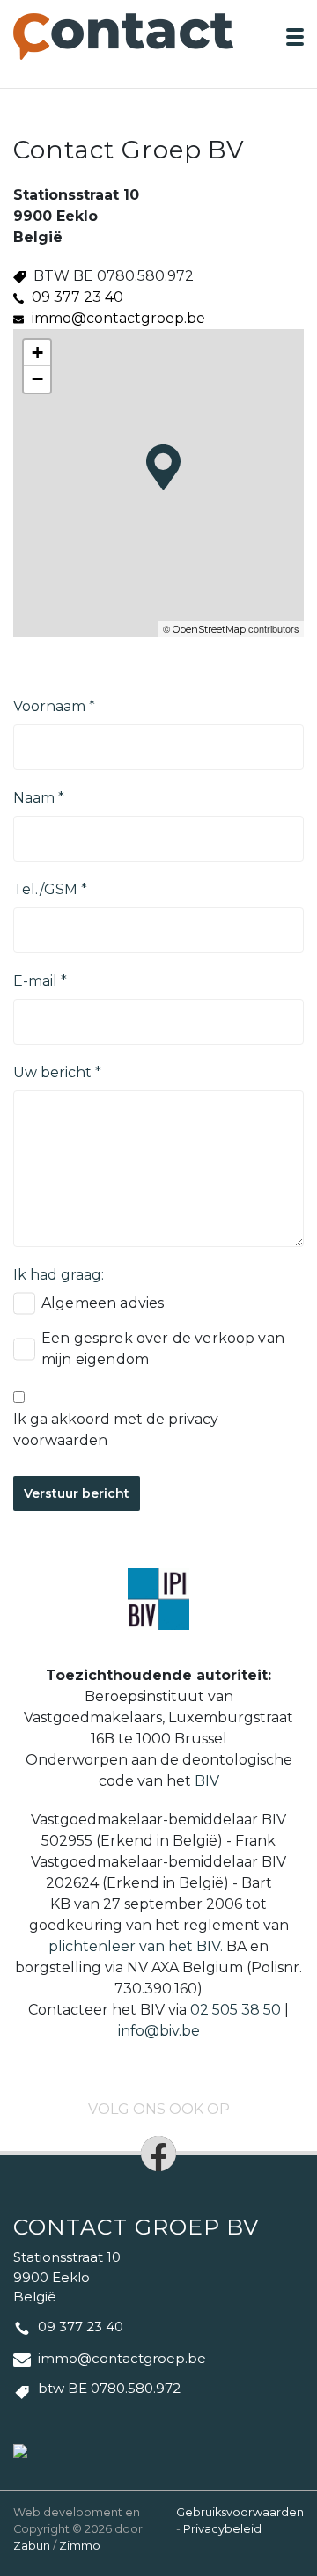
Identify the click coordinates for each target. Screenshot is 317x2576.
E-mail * (40, 981)
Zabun (32, 2546)
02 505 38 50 (236, 2010)
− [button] (37, 379)
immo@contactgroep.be (118, 318)
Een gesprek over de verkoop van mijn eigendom (163, 1349)
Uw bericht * (57, 1072)
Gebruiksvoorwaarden (240, 2512)
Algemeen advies (103, 1303)
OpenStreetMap (209, 629)
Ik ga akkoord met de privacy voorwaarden (116, 1430)
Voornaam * (54, 706)
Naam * (39, 798)
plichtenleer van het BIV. (136, 1946)
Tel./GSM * (50, 889)
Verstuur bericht (77, 1493)
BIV (207, 1781)
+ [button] (37, 352)
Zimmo (80, 2546)
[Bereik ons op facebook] (158, 2154)
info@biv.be (159, 2031)
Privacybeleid (222, 2529)
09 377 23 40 (77, 297)
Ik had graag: (59, 1275)
